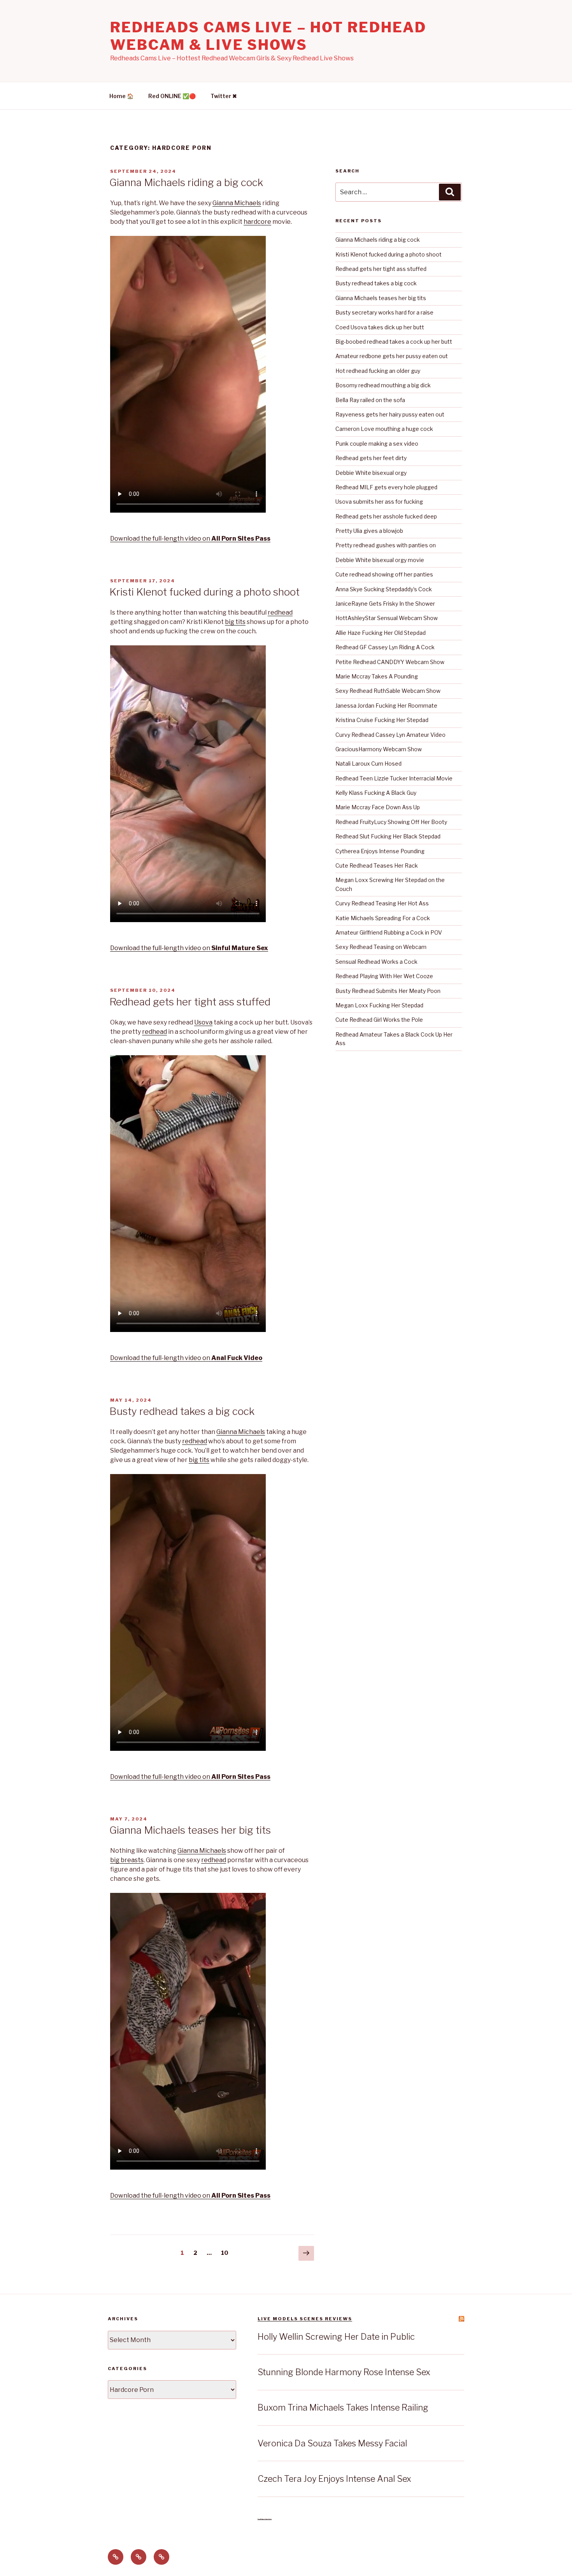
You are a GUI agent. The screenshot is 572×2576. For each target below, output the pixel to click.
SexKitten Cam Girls (265, 2519)
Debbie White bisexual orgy (371, 473)
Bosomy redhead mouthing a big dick (383, 385)
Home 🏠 (121, 96)
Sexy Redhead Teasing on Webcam (381, 947)
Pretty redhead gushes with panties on (386, 545)
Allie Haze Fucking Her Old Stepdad (381, 633)
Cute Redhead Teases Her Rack (377, 865)
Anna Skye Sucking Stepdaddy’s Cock (384, 589)
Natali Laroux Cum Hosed (368, 763)
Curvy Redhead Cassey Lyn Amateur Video (390, 735)
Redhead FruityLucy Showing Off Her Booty (391, 822)
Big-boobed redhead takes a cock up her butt (394, 342)
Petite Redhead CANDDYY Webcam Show (390, 662)
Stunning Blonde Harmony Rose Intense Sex (344, 2372)
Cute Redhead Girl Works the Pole (379, 1020)
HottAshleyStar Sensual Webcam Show (387, 618)
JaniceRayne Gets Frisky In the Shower (385, 604)
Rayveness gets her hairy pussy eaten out (390, 414)
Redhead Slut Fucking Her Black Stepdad (388, 836)
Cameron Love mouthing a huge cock (384, 429)
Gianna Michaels (237, 203)
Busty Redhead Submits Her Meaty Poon (388, 991)
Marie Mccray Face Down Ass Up (378, 807)
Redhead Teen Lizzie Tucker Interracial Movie (394, 778)
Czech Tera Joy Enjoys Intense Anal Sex (334, 2479)
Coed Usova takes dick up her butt (380, 327)
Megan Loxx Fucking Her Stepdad (379, 1005)
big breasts (127, 1860)
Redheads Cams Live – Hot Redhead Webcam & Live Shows (268, 36)
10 (227, 2253)
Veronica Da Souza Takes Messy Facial (332, 2443)
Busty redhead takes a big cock (182, 1411)
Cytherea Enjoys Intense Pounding (380, 851)
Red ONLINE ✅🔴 (172, 96)
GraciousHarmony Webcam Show (379, 749)
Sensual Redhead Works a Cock (376, 962)
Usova (203, 1022)
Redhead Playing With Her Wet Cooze (384, 976)
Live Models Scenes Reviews (305, 2319)
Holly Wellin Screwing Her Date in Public (336, 2337)
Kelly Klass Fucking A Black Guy (376, 793)
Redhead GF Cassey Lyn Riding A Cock (385, 647)
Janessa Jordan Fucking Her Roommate (386, 706)
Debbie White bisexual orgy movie (380, 560)
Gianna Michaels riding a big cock (186, 182)
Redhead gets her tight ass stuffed (190, 1002)
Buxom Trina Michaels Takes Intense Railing (343, 2407)
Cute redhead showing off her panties (384, 574)
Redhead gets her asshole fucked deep (386, 516)
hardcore (257, 222)
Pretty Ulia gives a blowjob (369, 531)
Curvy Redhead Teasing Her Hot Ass (382, 903)
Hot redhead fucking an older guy (378, 371)
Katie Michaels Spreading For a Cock (383, 918)
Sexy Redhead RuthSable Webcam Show (388, 691)
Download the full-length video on (190, 539)
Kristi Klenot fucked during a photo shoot (204, 592)
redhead (280, 612)
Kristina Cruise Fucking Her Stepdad (382, 720)
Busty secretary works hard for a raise (384, 312)
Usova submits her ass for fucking (379, 502)
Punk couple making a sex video (377, 444)
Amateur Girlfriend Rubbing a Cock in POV (389, 932)
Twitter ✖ (224, 96)
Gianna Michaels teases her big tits (190, 1830)
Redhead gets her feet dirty (371, 458)
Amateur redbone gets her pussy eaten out (392, 356)
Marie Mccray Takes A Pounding (377, 676)
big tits (235, 622)
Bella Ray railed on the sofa (370, 400)
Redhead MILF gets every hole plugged (386, 487)
